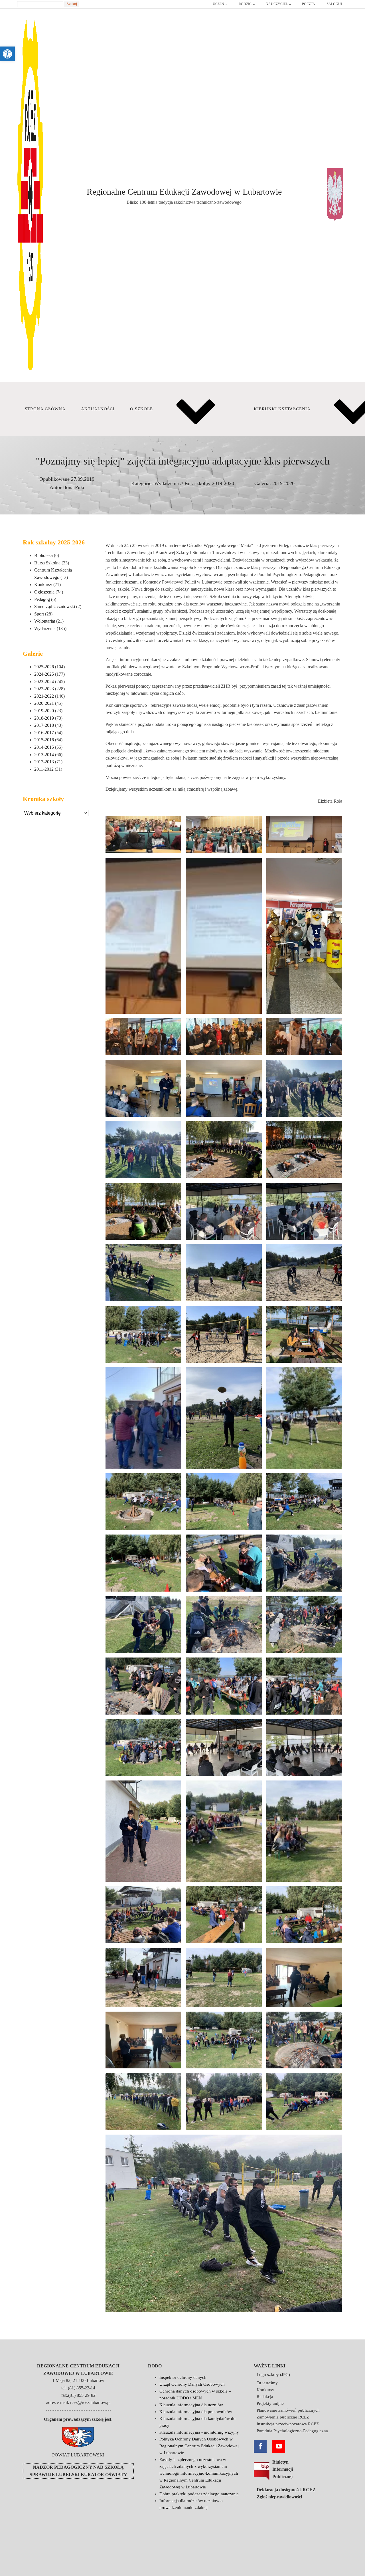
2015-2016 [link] (44, 740)
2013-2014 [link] (44, 755)
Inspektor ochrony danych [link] (183, 2377)
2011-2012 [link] (44, 769)
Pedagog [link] (42, 599)
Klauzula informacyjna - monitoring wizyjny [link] (199, 2432)
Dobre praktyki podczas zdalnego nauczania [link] (199, 2494)
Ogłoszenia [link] (44, 592)
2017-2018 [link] (44, 725)
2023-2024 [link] (44, 682)
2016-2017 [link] (44, 733)
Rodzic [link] (245, 4)
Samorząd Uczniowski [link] (55, 606)
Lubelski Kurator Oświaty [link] (92, 2475)
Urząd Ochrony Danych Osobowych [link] (192, 2384)
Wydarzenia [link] (167, 483)
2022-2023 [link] (44, 689)
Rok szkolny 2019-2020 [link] (209, 483)
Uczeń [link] (218, 4)
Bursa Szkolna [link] (47, 563)
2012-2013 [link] (44, 762)
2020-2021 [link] (44, 703)
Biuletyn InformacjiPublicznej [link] (283, 2469)
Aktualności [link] (98, 409)
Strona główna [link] (45, 409)
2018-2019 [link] (44, 718)
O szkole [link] (141, 409)
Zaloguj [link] (334, 4)
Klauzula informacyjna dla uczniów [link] (191, 2405)
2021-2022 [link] (44, 696)
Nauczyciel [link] (277, 4)
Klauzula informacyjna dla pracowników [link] (196, 2412)
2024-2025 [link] (44, 674)
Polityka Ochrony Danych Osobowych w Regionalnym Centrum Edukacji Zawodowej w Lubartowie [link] (199, 2446)
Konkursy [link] (43, 585)
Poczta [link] (309, 4)
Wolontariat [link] (45, 621)
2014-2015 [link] (44, 747)
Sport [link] (39, 614)
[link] (7, 54)
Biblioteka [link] (43, 555)
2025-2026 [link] (44, 667)
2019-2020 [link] (283, 483)
